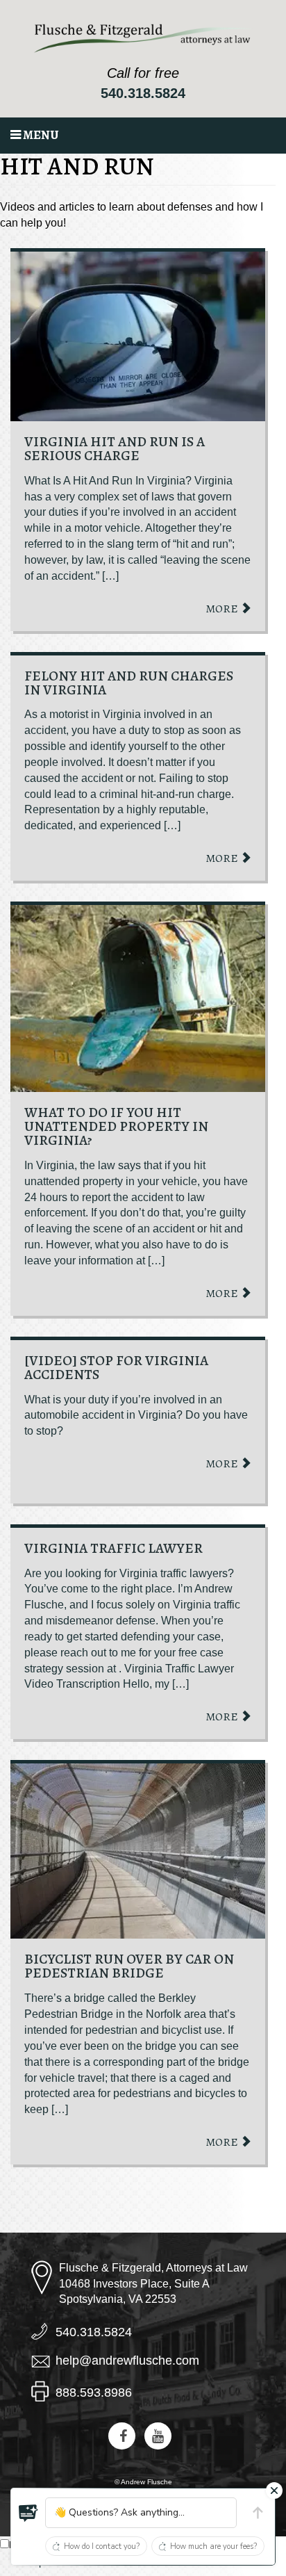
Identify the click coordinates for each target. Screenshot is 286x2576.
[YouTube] (158, 2436)
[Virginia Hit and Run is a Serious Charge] (138, 336)
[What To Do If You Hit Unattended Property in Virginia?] (138, 998)
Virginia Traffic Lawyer (113, 1548)
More (223, 609)
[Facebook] (122, 2436)
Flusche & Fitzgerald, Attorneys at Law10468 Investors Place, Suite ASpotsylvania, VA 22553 (153, 2284)
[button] (28, 2513)
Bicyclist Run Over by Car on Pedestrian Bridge (129, 1966)
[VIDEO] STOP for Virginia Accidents (116, 1368)
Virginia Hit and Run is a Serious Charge (115, 449)
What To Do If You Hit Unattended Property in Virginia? (116, 1126)
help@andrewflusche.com (127, 2361)
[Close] (274, 2491)
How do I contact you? (102, 2546)
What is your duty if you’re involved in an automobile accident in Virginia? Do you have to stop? (136, 1416)
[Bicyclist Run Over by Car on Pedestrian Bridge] (138, 1851)
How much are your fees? (213, 2546)
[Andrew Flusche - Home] (143, 38)
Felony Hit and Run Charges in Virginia (129, 683)
